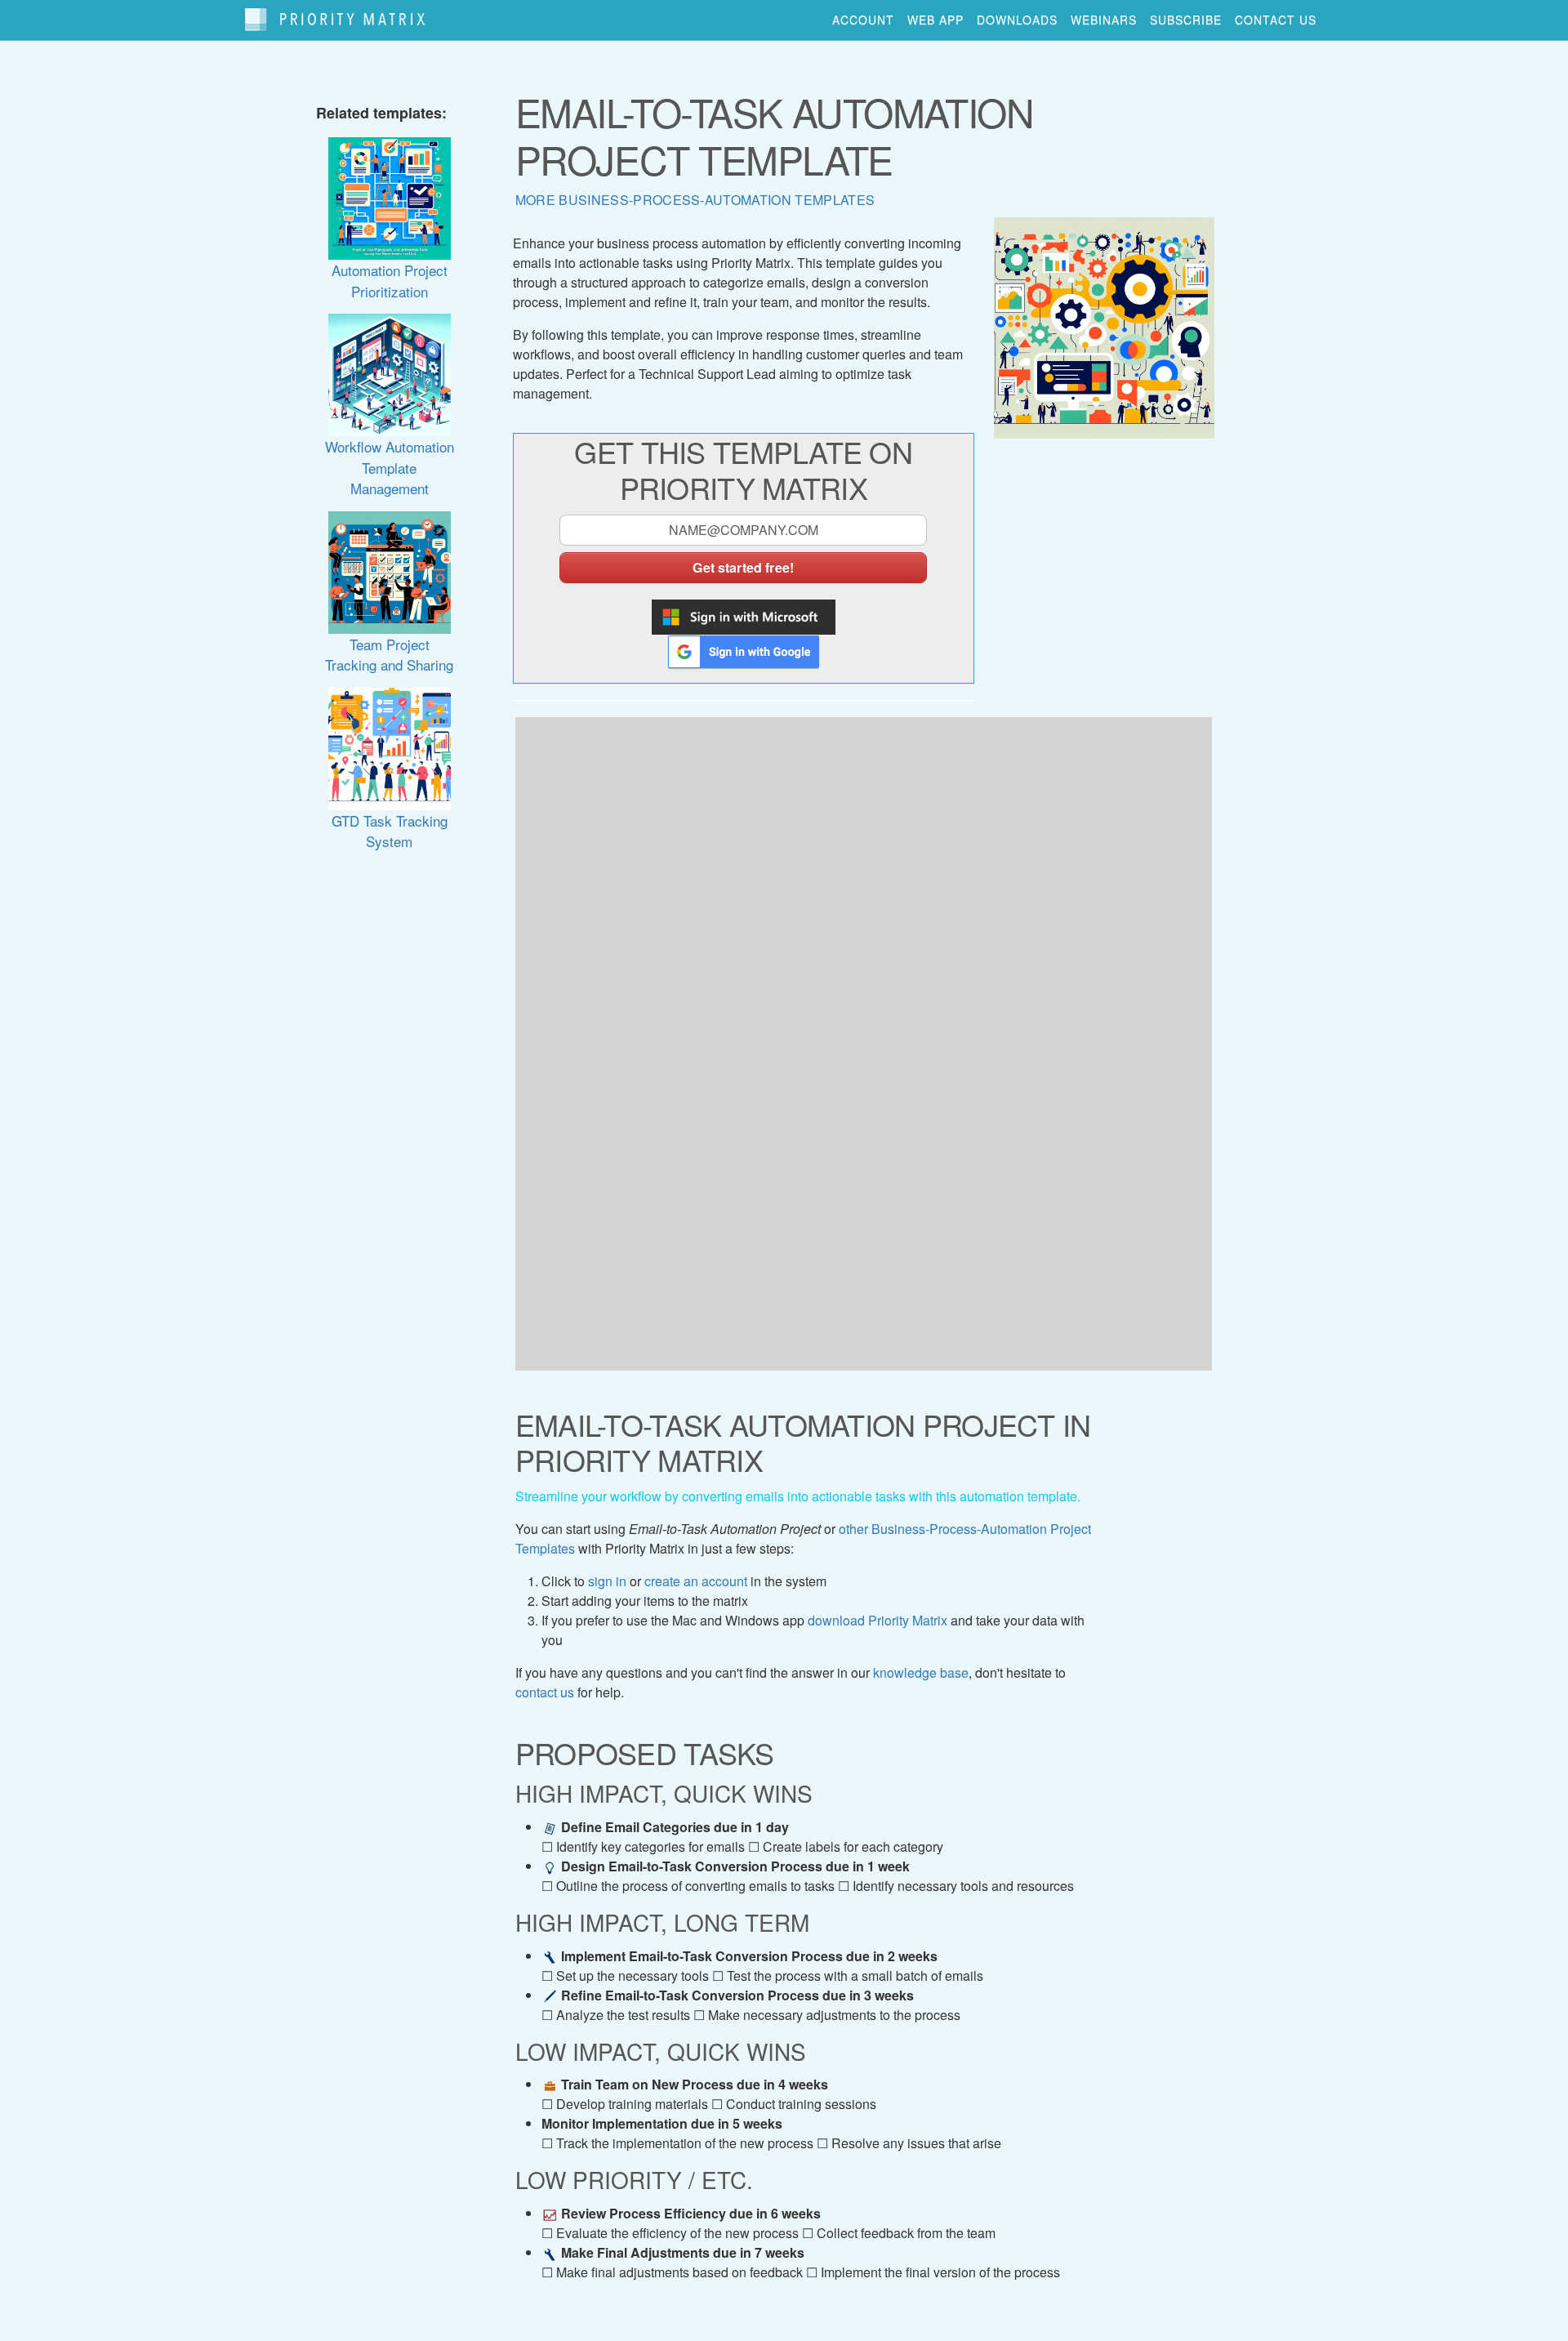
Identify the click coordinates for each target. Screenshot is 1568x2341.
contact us (1276, 20)
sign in (607, 1581)
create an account (696, 1581)
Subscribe (1186, 20)
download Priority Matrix (878, 1620)
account (863, 20)
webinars (1104, 20)
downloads (1017, 20)
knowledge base (921, 1672)
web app (935, 20)
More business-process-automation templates (695, 200)
